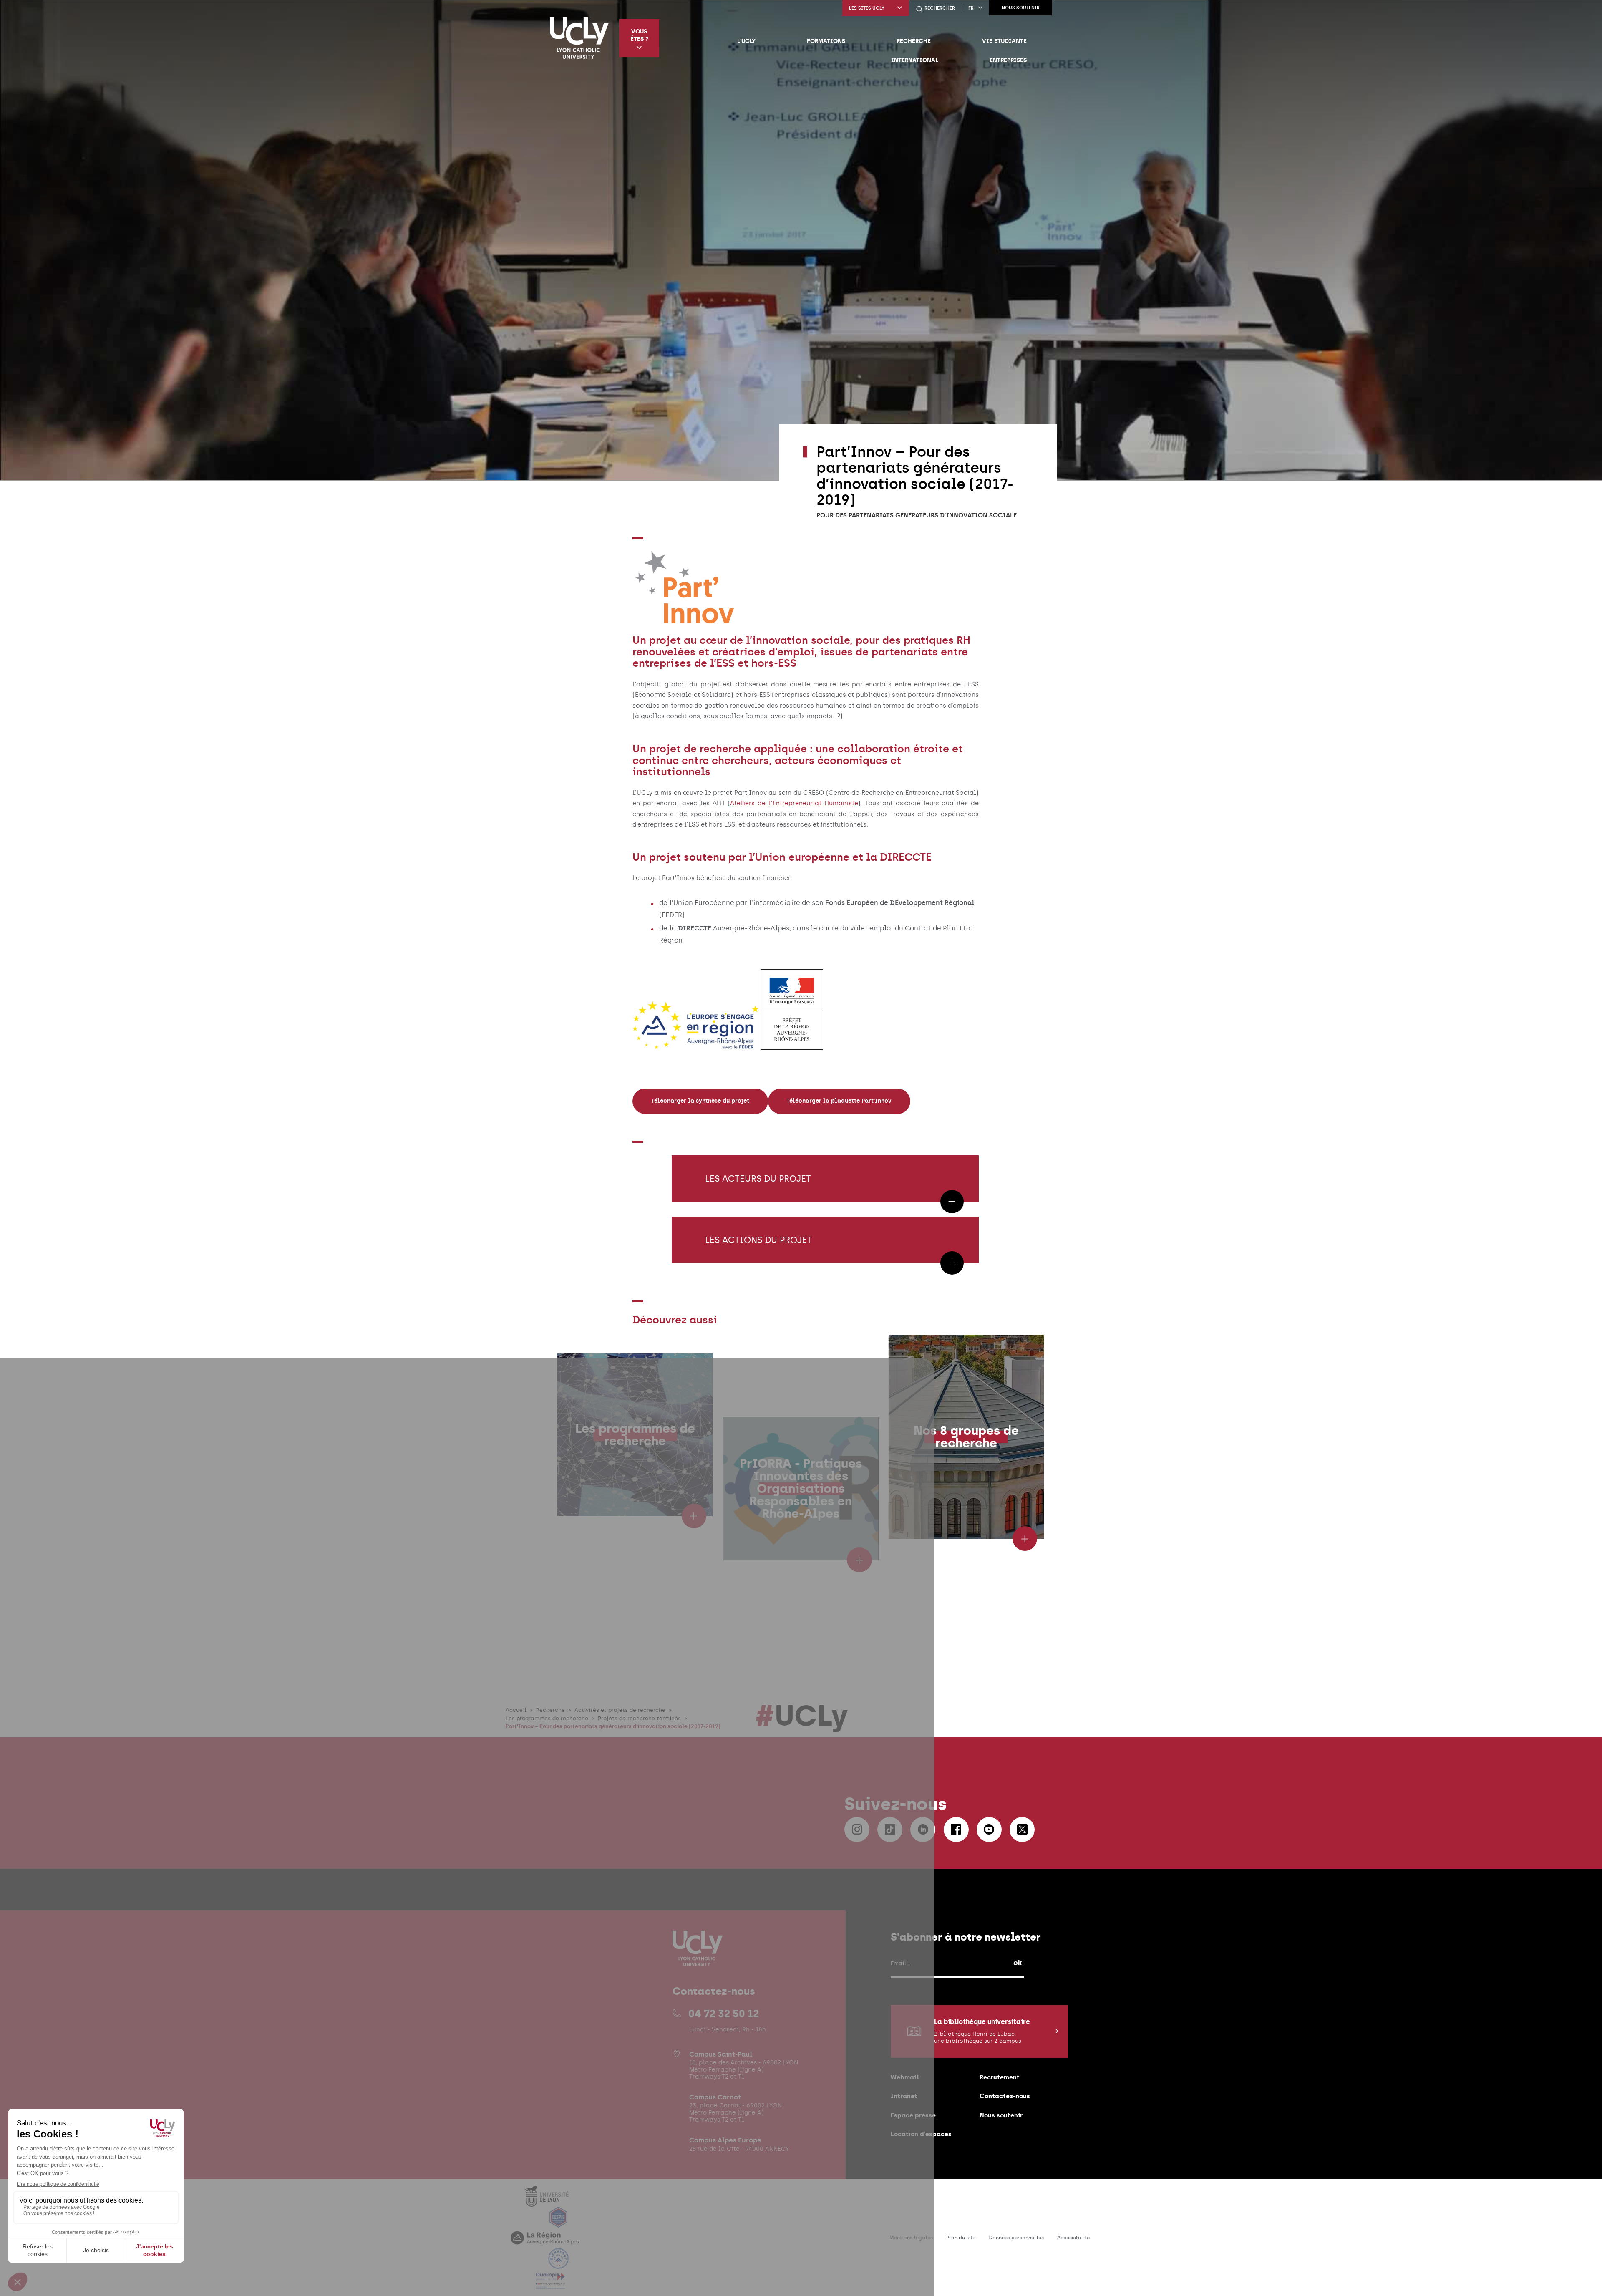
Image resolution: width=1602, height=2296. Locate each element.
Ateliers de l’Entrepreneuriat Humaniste (794, 803)
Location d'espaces (921, 2134)
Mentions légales (911, 2238)
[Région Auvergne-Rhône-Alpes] (545, 2243)
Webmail (905, 2077)
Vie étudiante (1004, 41)
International (915, 60)
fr (971, 8)
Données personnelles (1016, 2238)
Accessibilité (1073, 2238)
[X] (1022, 1830)
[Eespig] (559, 2222)
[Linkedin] (923, 1830)
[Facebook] (956, 1830)
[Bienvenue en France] (559, 2264)
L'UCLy (746, 41)
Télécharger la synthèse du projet (700, 1101)
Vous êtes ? (639, 35)
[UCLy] (579, 38)
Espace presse (913, 2115)
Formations (826, 41)
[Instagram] (857, 1830)
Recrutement (1000, 2077)
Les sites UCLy (867, 8)
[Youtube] (989, 1830)
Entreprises (1008, 60)
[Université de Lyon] (547, 2201)
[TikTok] (890, 1830)
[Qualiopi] (550, 2284)
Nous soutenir (1021, 8)
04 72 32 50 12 (724, 2014)
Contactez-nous (1005, 2096)
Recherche (914, 41)
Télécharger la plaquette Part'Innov (839, 1101)
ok (1018, 1963)
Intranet (904, 2096)
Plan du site (961, 2238)
